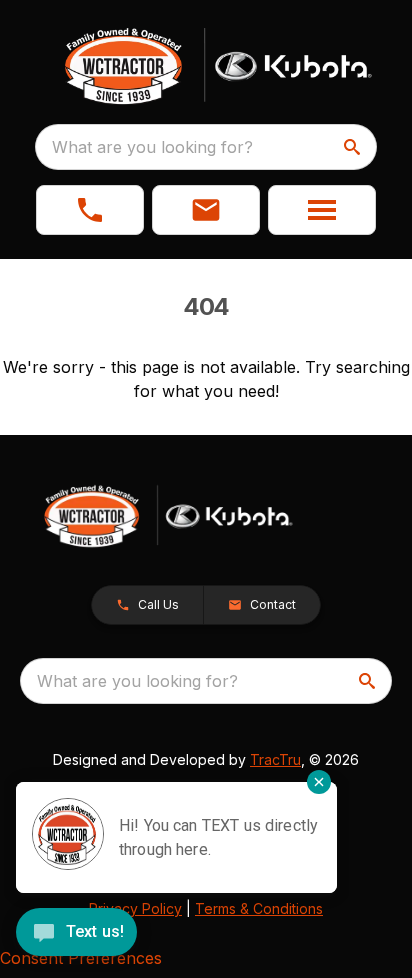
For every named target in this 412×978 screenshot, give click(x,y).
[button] (90, 210)
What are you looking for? (152, 147)
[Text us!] (76, 934)
